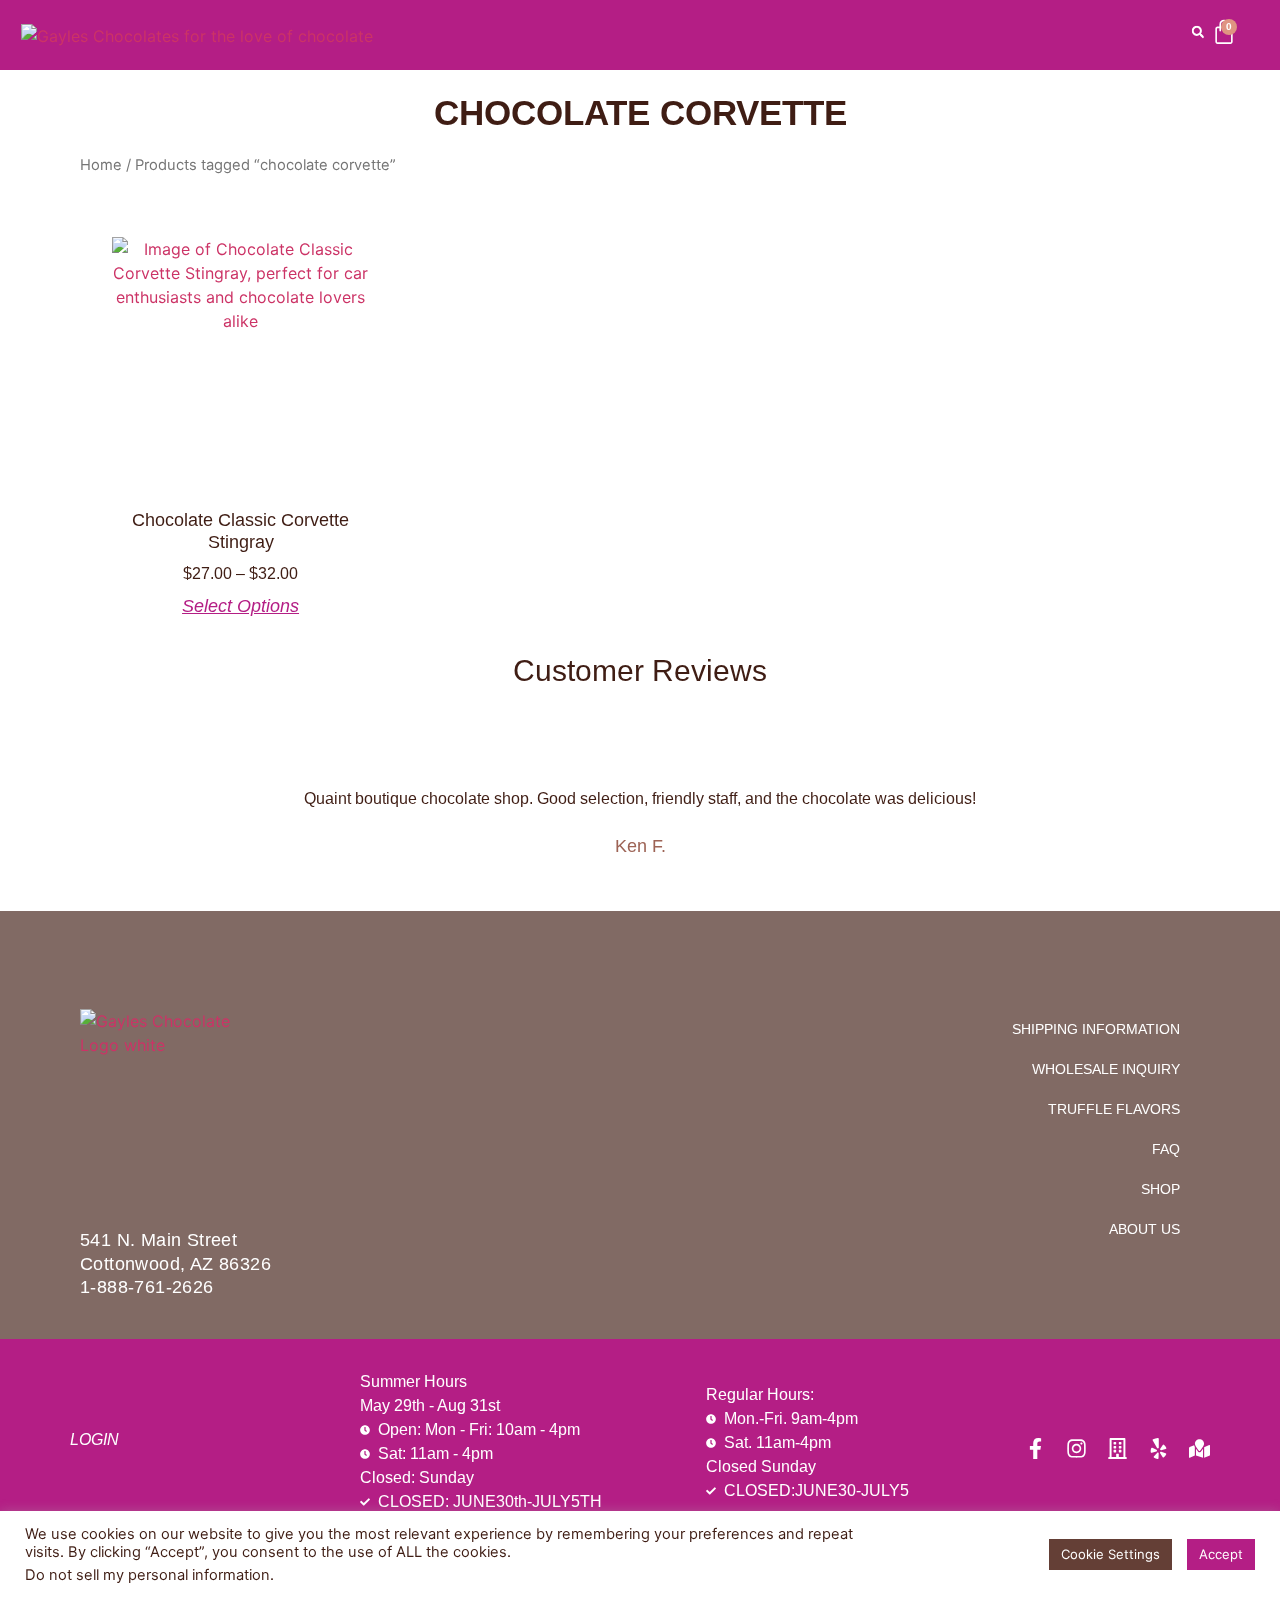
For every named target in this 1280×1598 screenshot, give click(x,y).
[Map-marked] (1199, 1448)
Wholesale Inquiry (1106, 1069)
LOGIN (94, 1439)
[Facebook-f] (1035, 1448)
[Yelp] (1158, 1448)
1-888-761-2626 (147, 1287)
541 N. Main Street (158, 1240)
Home (101, 165)
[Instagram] (1076, 1448)
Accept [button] (1221, 1554)
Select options (240, 606)
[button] (1198, 32)
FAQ (1166, 1149)
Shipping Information (1096, 1029)
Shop (1160, 1189)
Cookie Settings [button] (1110, 1554)
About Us (1144, 1229)
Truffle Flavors (1114, 1109)
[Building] (1117, 1448)
